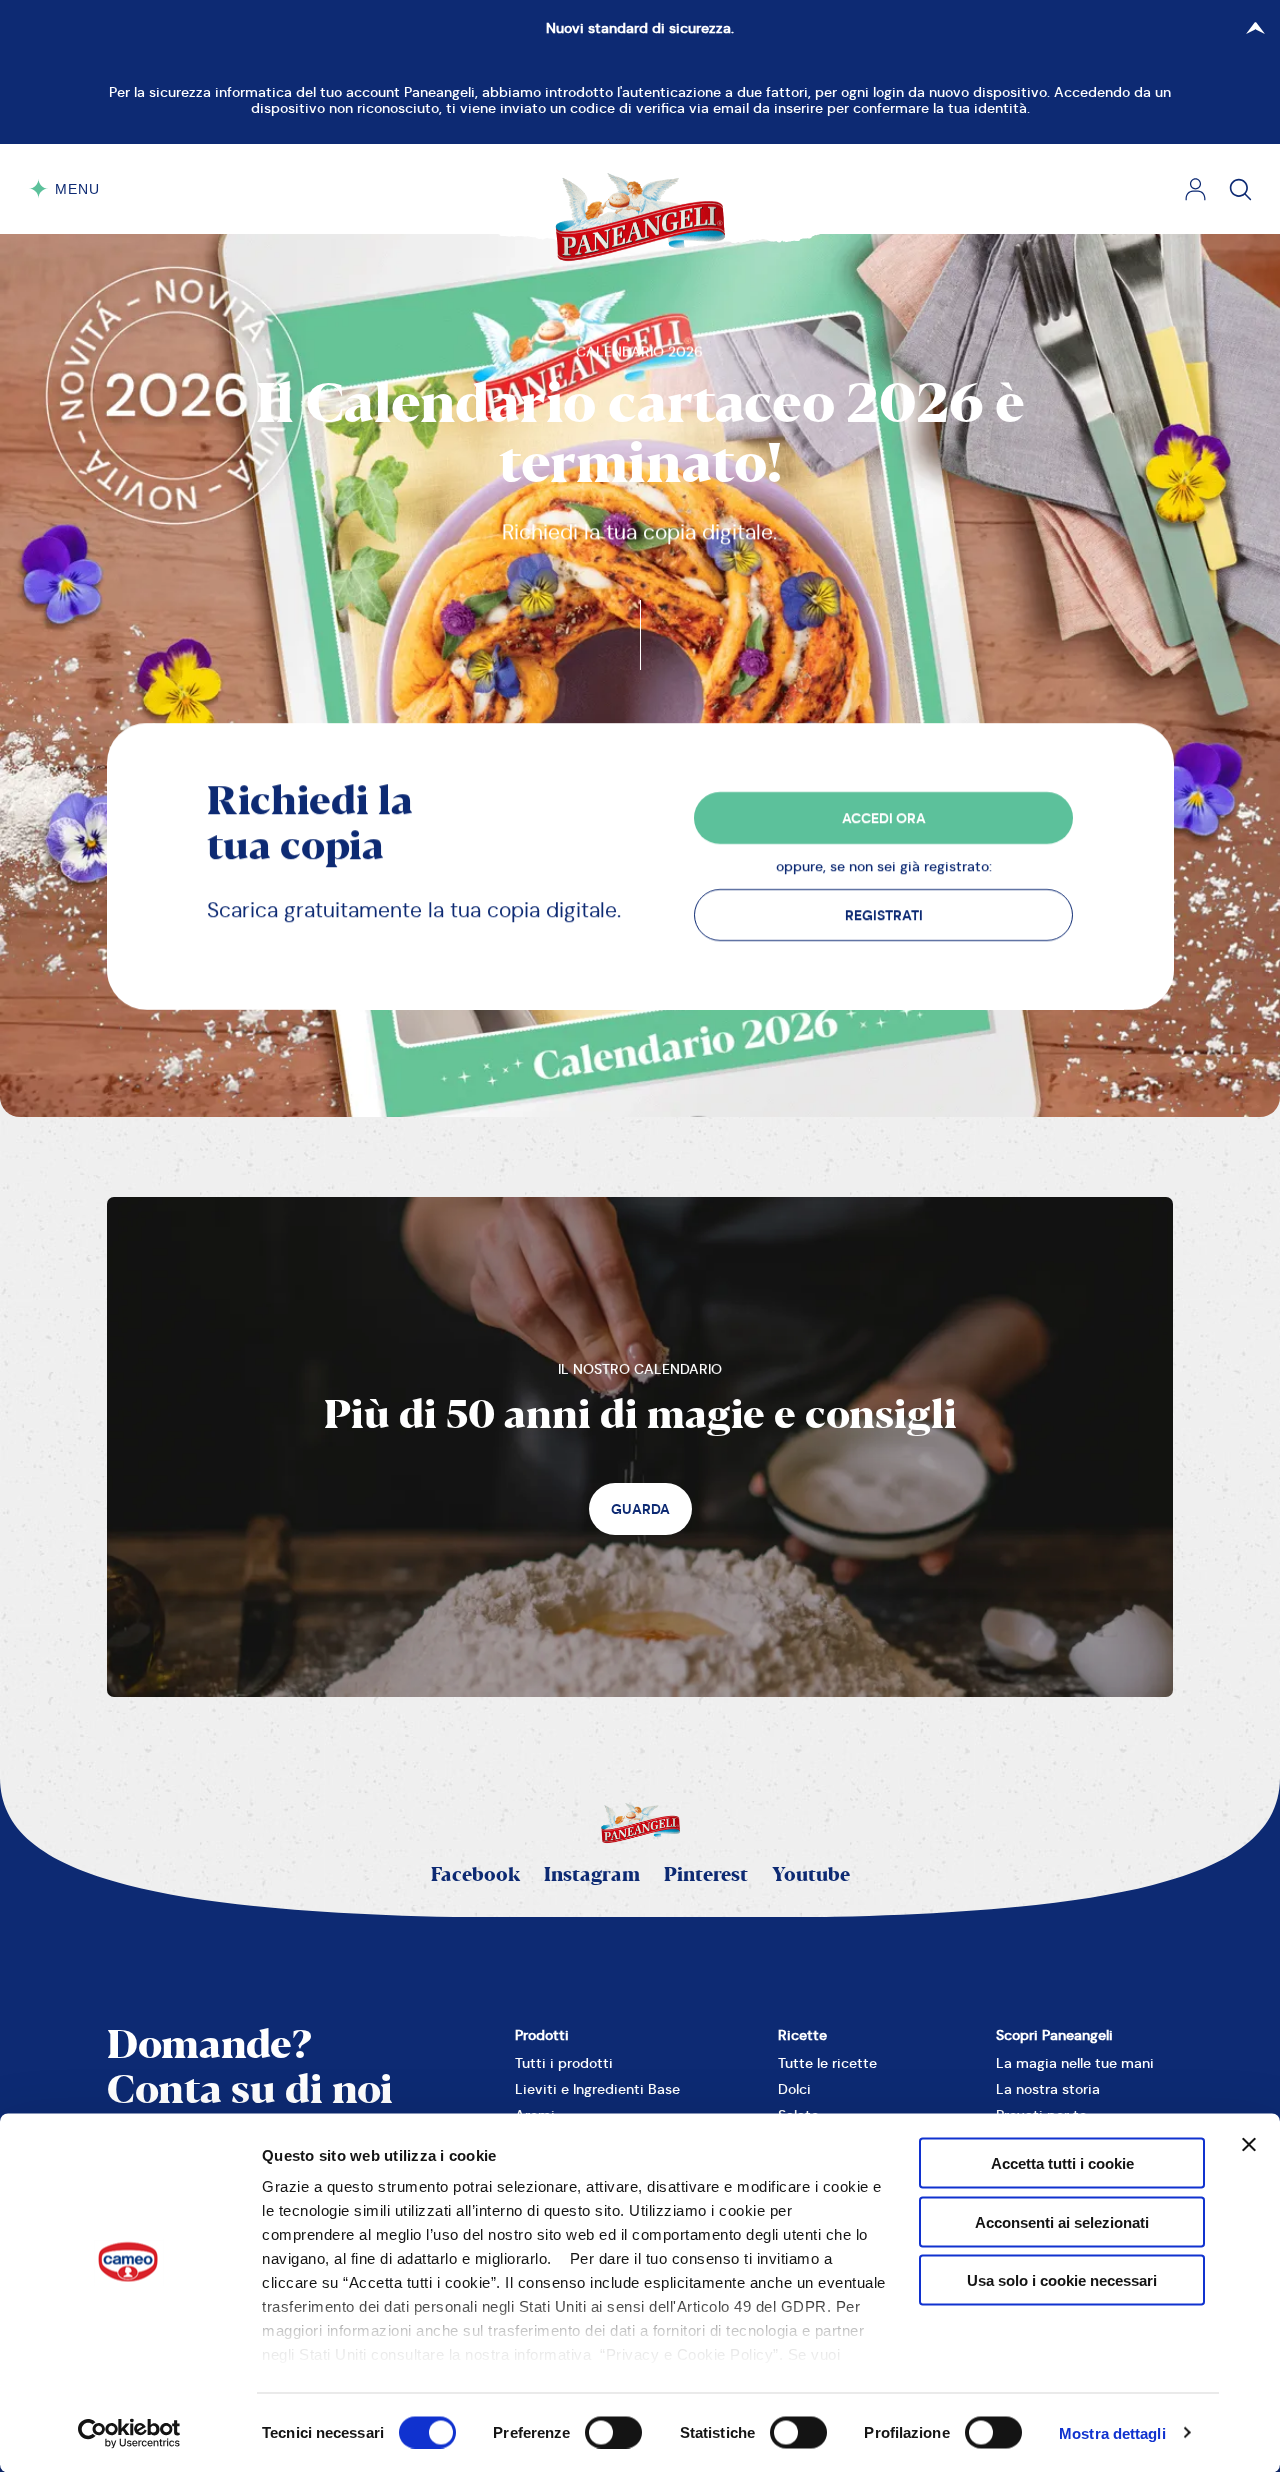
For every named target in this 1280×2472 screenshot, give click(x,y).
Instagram (592, 1875)
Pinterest (706, 1875)
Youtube (811, 1875)
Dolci (794, 2089)
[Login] (1195, 189)
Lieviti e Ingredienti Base (597, 2089)
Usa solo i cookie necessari (1062, 2280)
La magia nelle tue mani (1075, 2063)
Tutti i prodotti (564, 2063)
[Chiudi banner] (1249, 2145)
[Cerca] (1240, 189)
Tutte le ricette (827, 2063)
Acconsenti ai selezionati (1062, 2221)
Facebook (475, 1875)
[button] (883, 818)
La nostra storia (1048, 2089)
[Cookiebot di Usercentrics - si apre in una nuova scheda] (129, 2433)
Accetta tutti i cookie (1062, 2163)
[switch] (613, 2432)
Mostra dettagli (1112, 2432)
